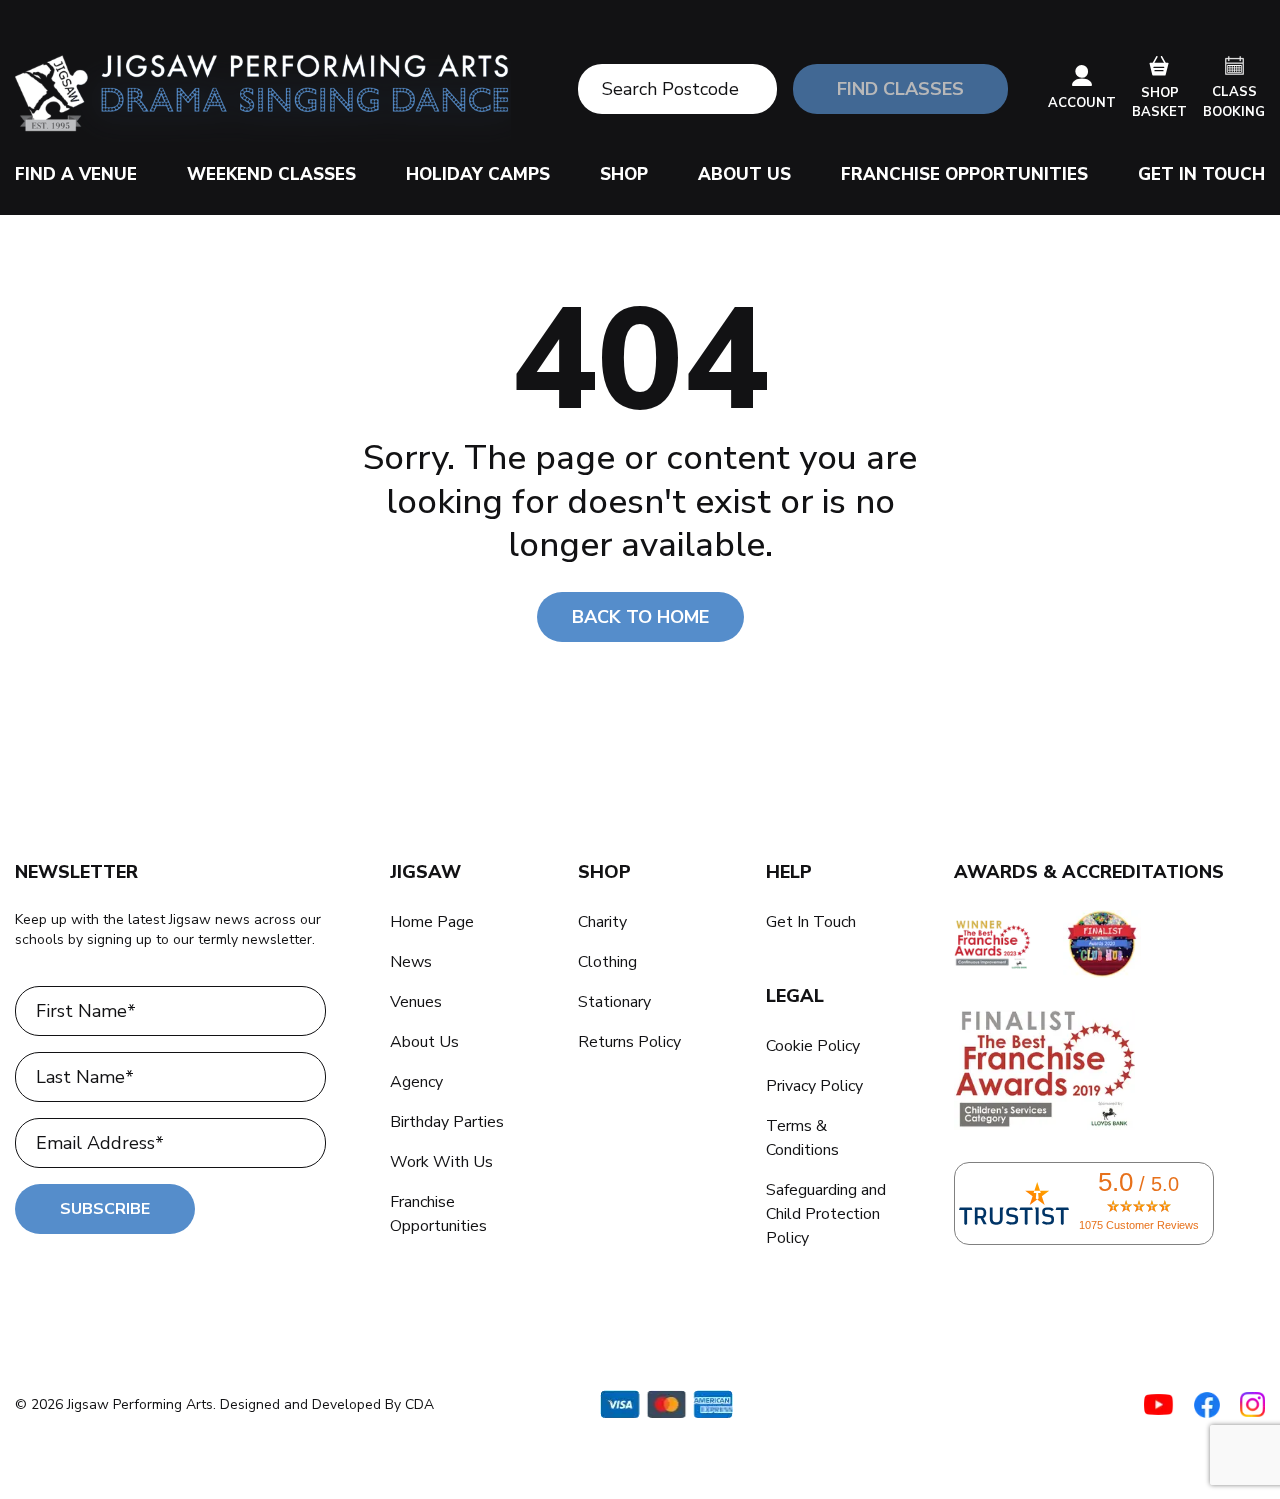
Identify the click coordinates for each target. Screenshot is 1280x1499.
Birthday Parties (447, 1122)
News (411, 962)
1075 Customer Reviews (1139, 1225)
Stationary (614, 1002)
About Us (744, 174)
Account (1082, 103)
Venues (416, 1002)
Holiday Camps (478, 174)
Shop (624, 174)
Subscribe (105, 1209)
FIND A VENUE (76, 174)
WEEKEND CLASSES (271, 174)
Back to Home (640, 617)
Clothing (607, 962)
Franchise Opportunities (964, 174)
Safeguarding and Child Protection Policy (826, 1214)
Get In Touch (1201, 174)
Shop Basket (1159, 103)
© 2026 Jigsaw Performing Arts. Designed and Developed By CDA (224, 1404)
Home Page (432, 922)
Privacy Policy (814, 1086)
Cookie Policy (813, 1046)
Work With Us (441, 1162)
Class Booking (1234, 102)
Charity (602, 922)
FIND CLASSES (900, 89)
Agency (416, 1082)
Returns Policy (629, 1042)
